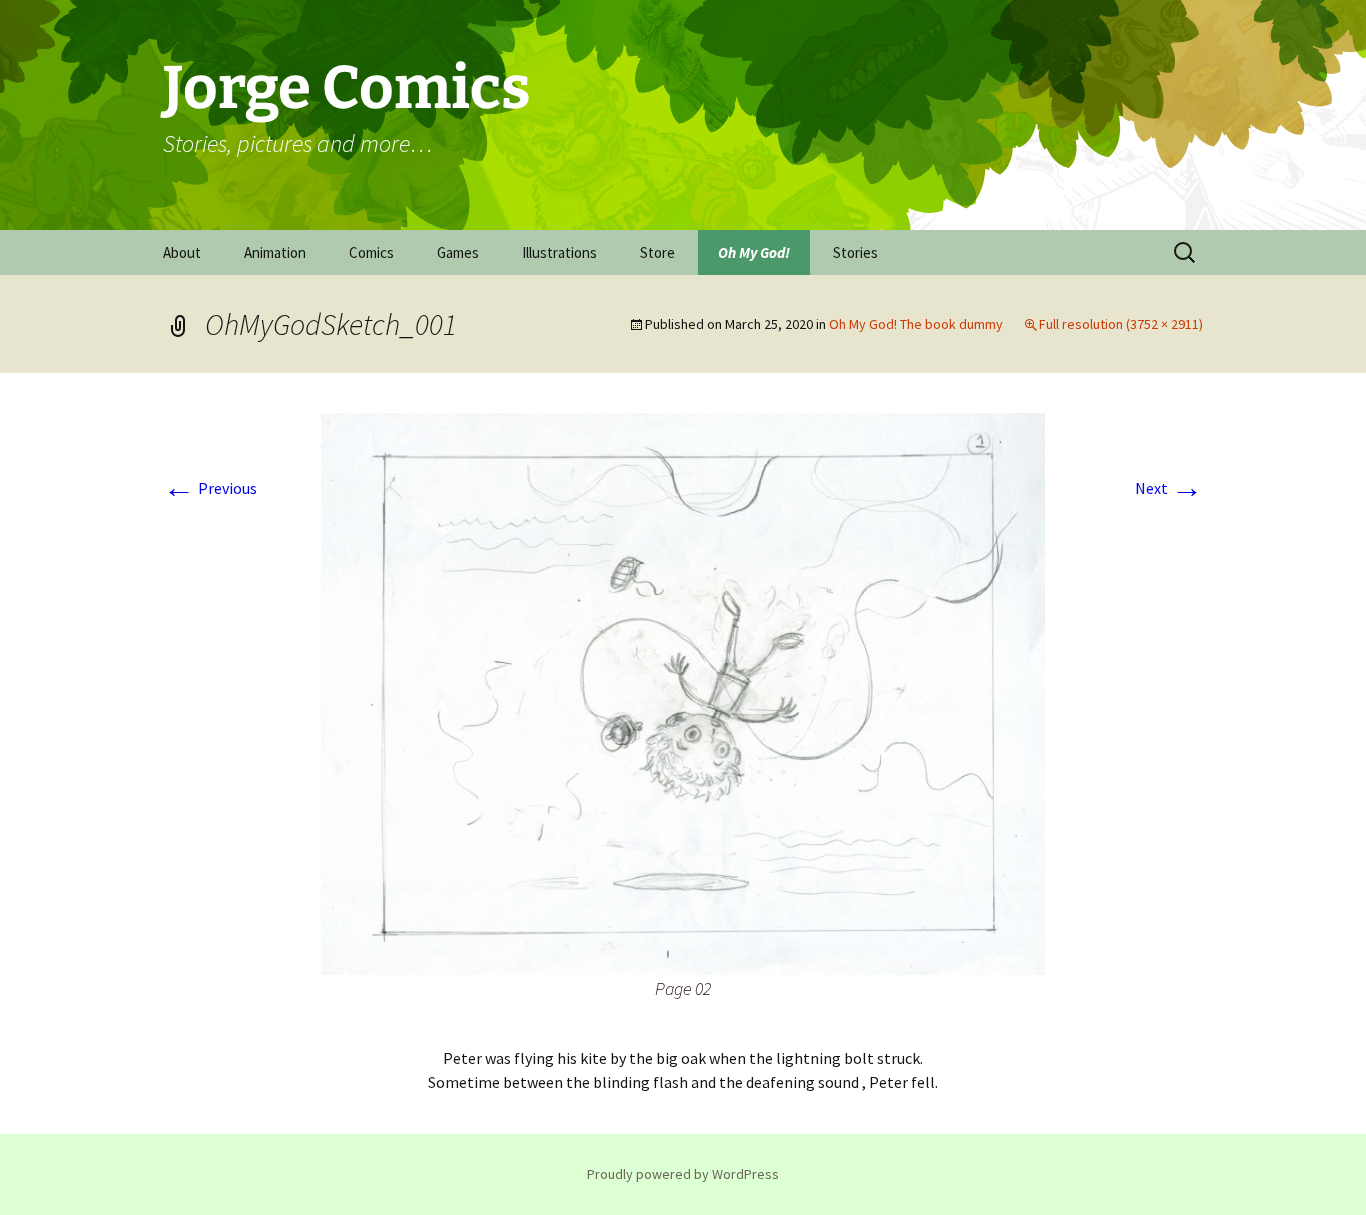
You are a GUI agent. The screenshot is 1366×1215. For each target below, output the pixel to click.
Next (1169, 488)
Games (458, 252)
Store (657, 252)
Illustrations (559, 252)
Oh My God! (754, 252)
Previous (210, 488)
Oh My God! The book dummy (916, 324)
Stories (855, 252)
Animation (275, 252)
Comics (371, 252)
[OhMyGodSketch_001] (683, 692)
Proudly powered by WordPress (683, 1174)
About (182, 252)
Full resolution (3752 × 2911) (1121, 324)
